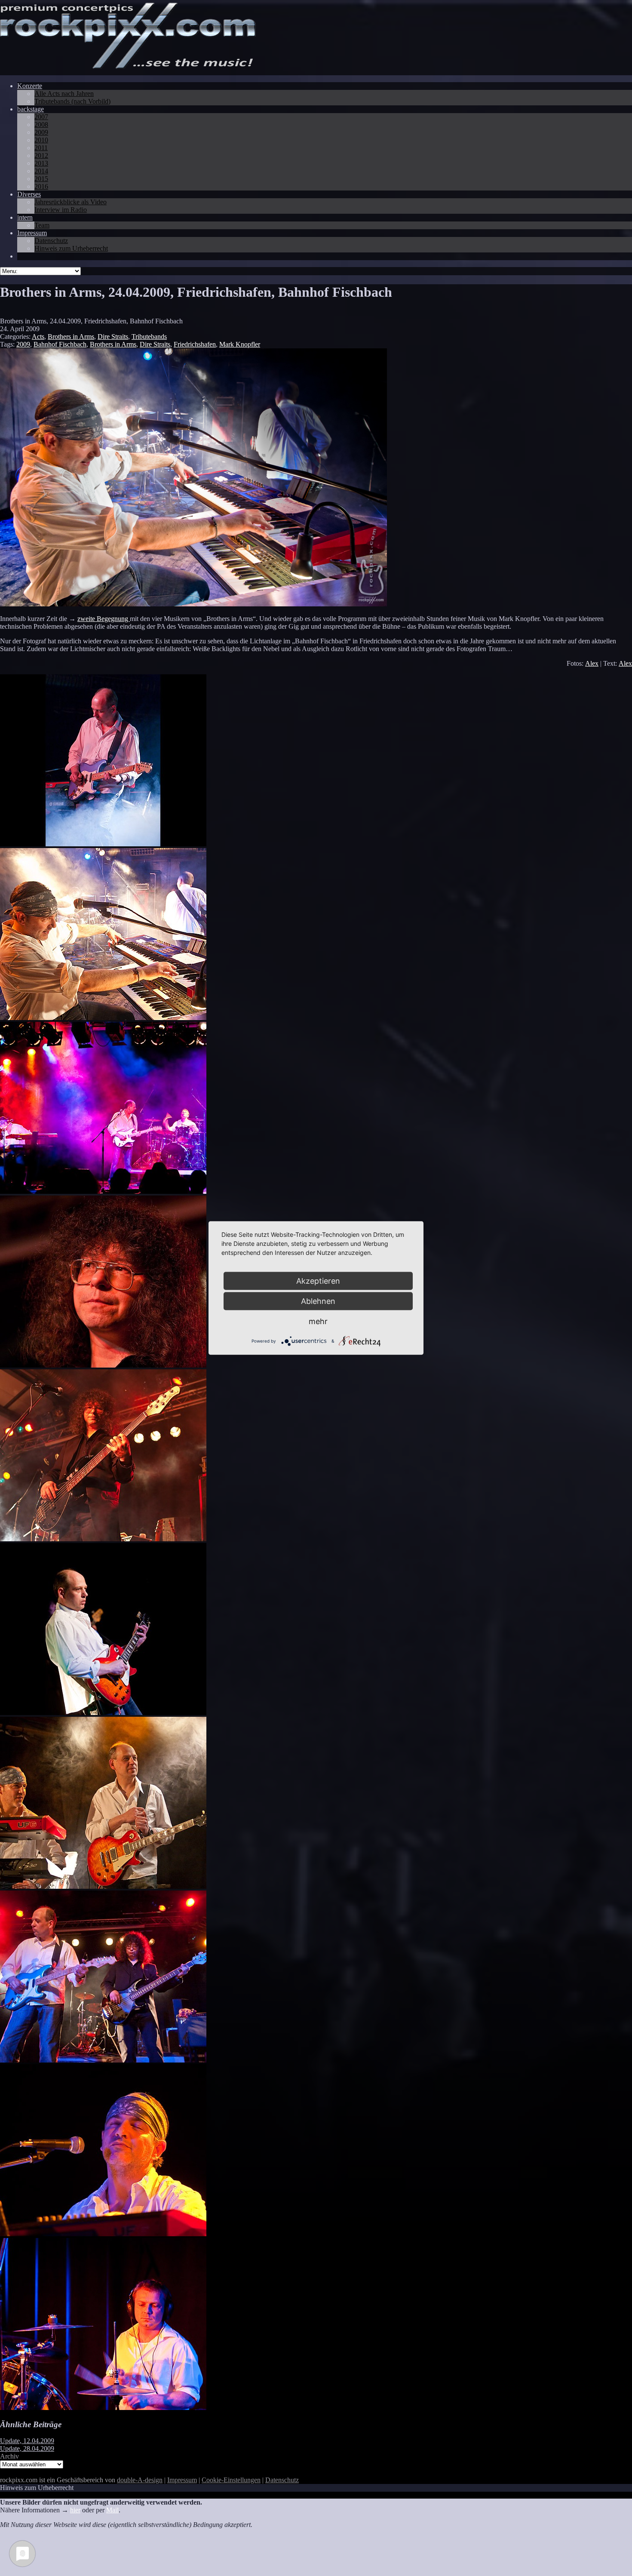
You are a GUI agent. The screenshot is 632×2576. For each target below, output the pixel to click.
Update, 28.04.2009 (27, 2448)
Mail (112, 2510)
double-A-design (140, 2480)
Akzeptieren (318, 1281)
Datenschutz (282, 2480)
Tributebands (149, 337)
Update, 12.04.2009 (27, 2441)
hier (75, 2510)
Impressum (182, 2480)
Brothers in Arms (71, 337)
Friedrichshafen (195, 344)
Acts (38, 337)
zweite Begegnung (104, 619)
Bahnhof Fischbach (60, 344)
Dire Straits (113, 337)
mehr (318, 1321)
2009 (23, 344)
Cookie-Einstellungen (231, 2480)
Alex (592, 663)
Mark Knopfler (240, 344)
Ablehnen (318, 1301)
